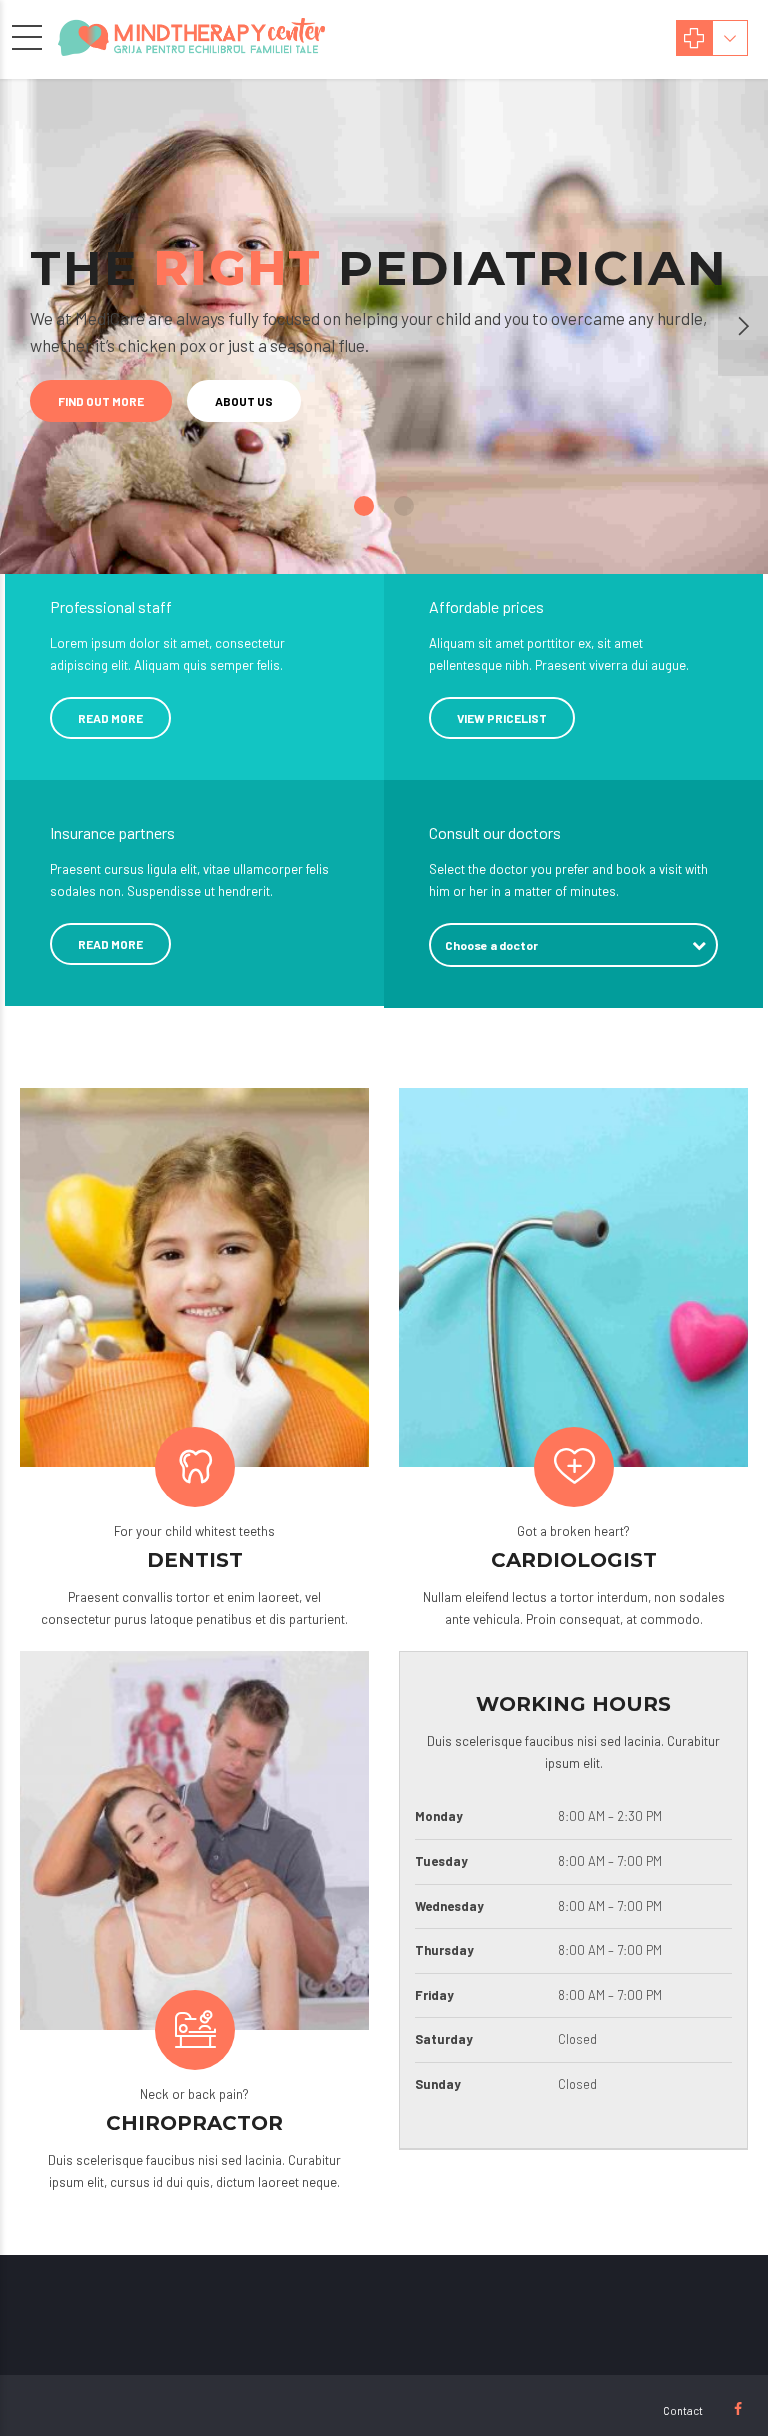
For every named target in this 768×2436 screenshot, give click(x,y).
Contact (683, 2410)
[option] (384, 326)
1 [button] (364, 506)
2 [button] (404, 506)
